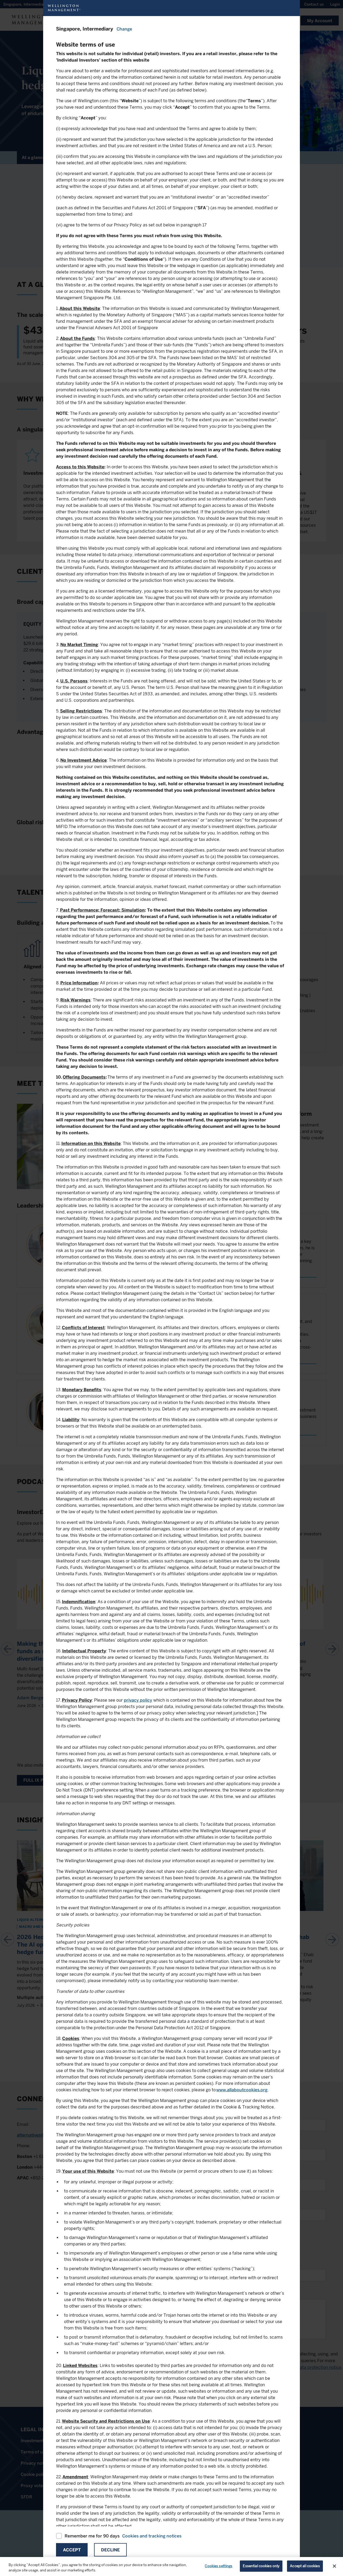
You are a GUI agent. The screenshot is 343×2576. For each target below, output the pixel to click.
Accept (72, 2550)
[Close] (334, 2566)
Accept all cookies (305, 2566)
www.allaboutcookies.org (242, 2090)
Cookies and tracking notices (152, 2536)
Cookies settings (219, 2566)
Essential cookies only (261, 2566)
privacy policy (138, 1700)
